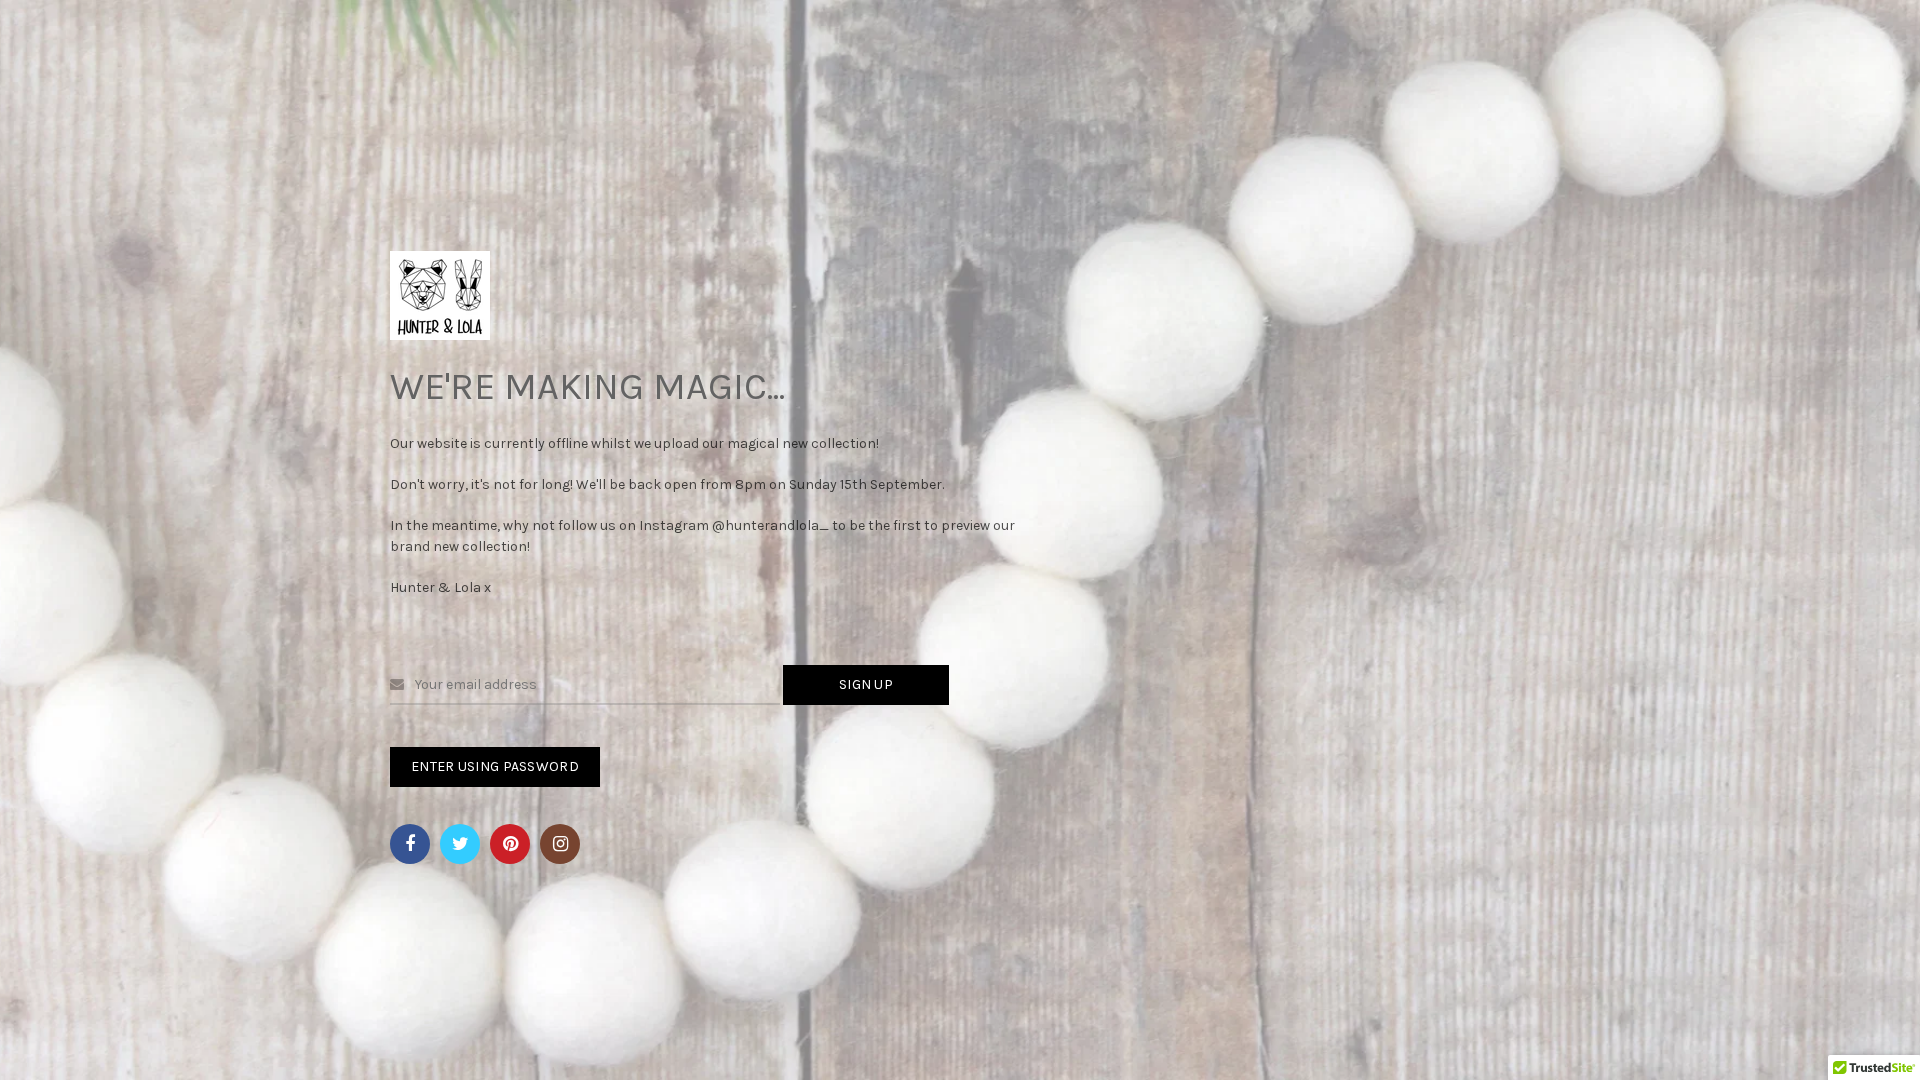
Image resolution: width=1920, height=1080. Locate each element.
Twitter (460, 844)
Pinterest (510, 844)
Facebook (410, 844)
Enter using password (495, 766)
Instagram (560, 844)
